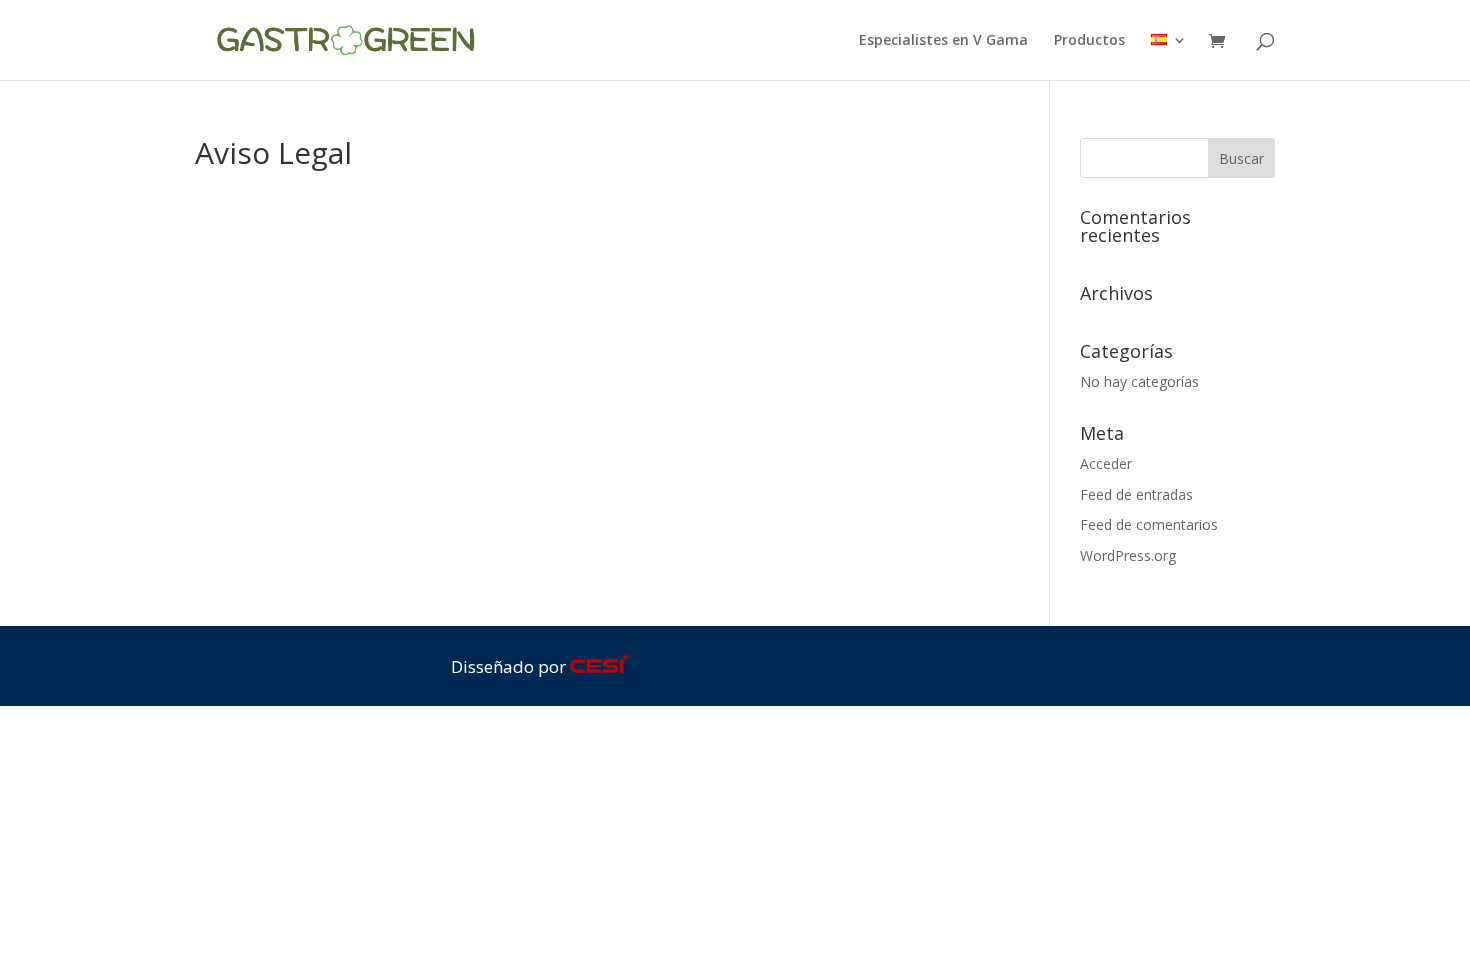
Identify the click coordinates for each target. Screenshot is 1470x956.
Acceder (1106, 463)
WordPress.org (1128, 555)
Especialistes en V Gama (943, 41)
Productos (1089, 41)
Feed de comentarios (1149, 524)
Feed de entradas (1136, 494)
